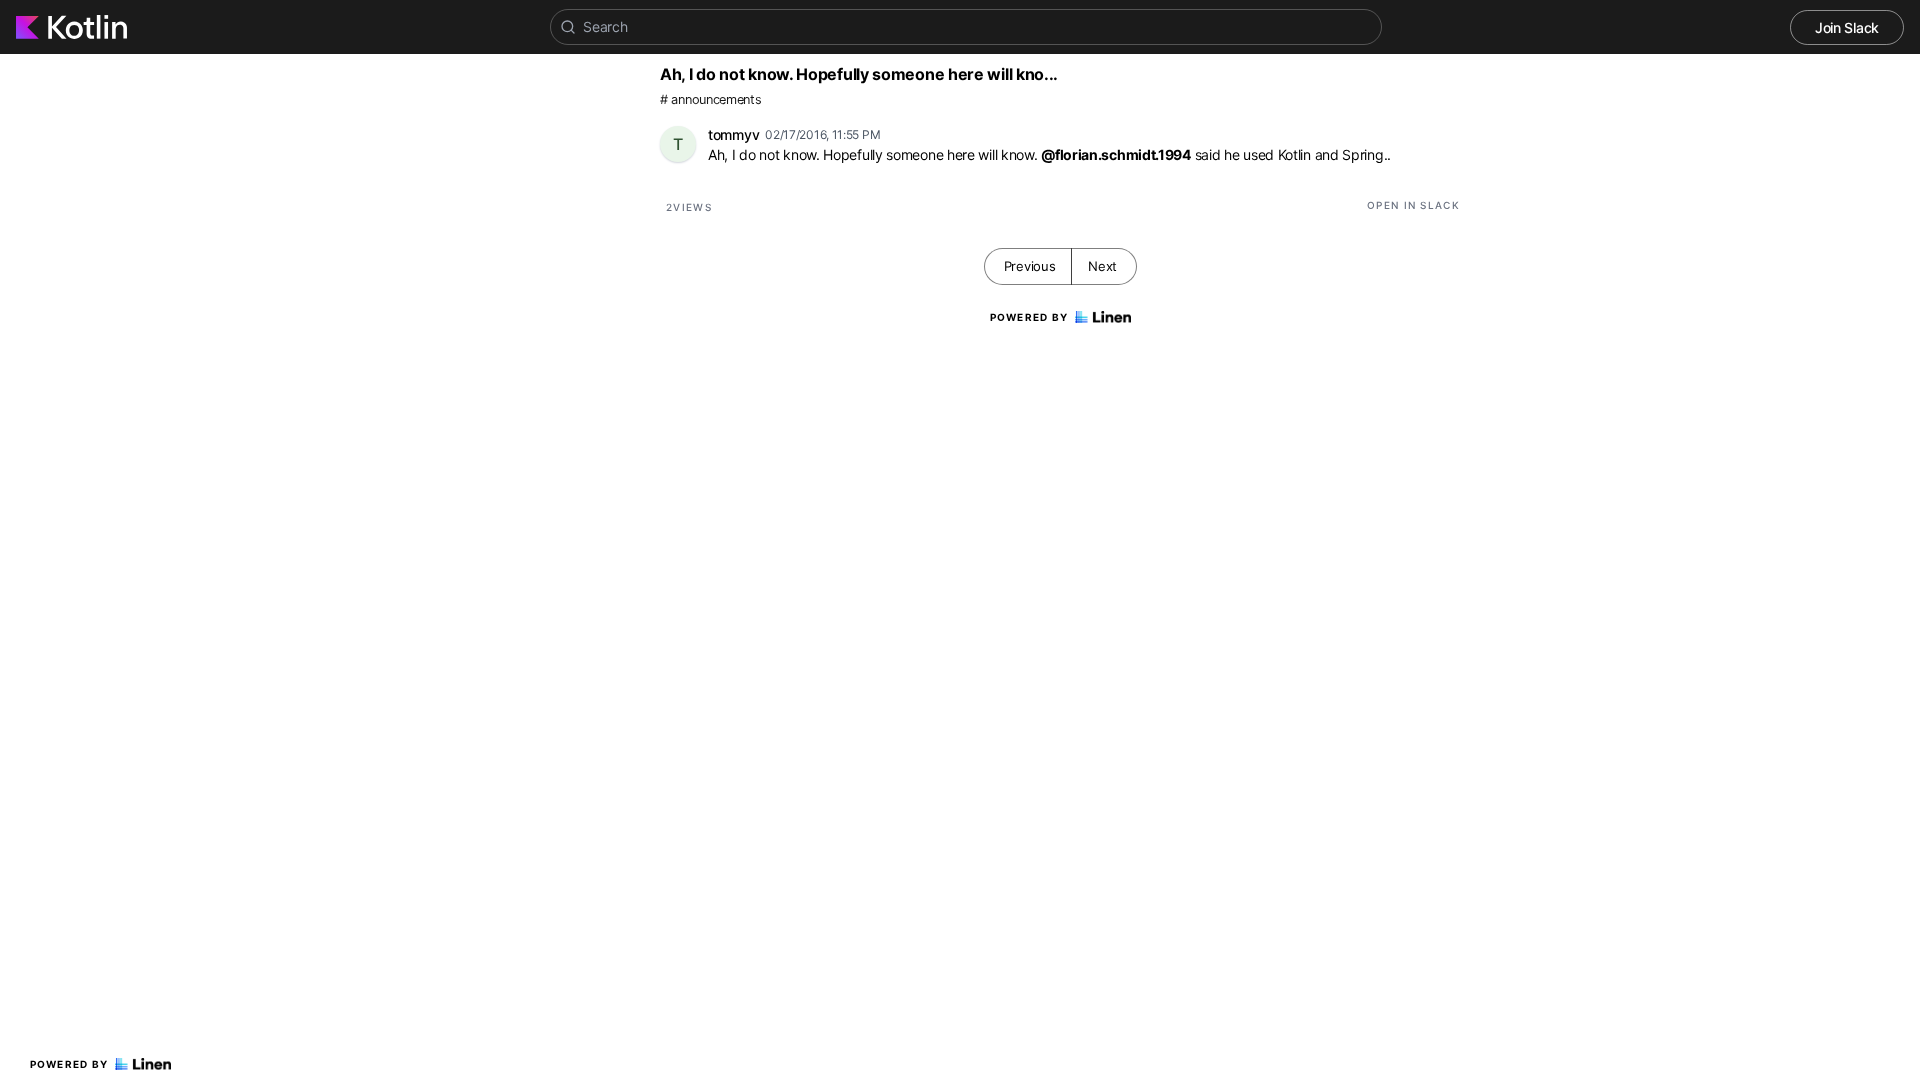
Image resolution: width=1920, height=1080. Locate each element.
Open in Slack (1413, 205)
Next (1102, 266)
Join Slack (1847, 27)
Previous (1030, 266)
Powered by (69, 1064)
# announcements (711, 99)
